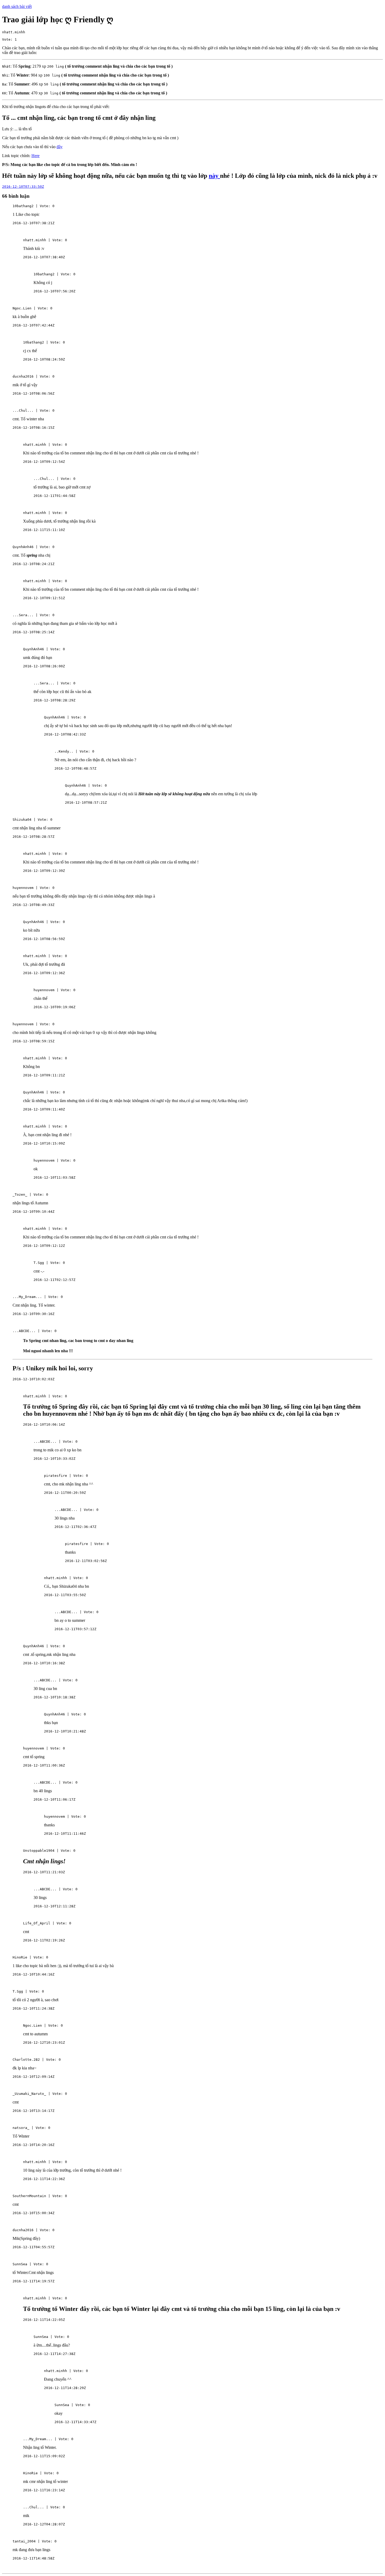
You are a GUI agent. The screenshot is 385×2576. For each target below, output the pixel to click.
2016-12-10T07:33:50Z (23, 187)
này (214, 176)
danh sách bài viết (17, 6)
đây (60, 147)
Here (35, 156)
